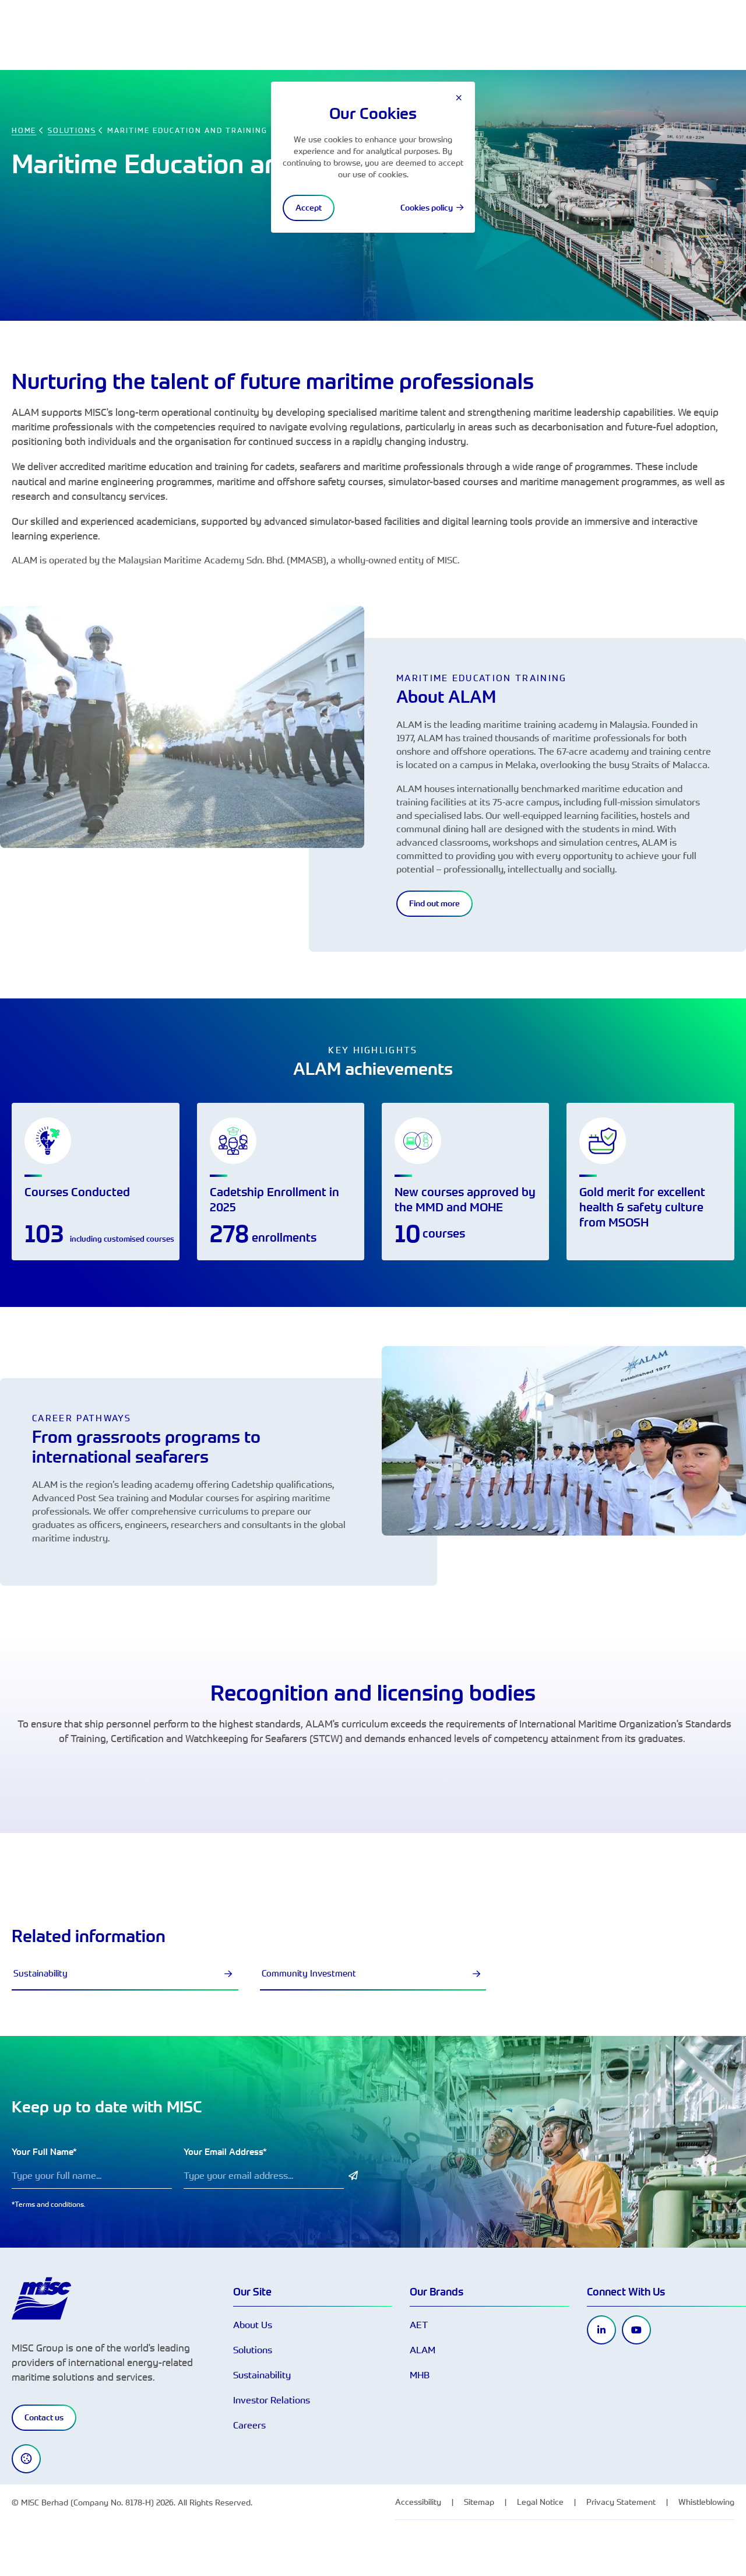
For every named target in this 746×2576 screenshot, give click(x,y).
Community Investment (309, 1973)
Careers (249, 2425)
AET (419, 2325)
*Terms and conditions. (49, 2204)
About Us (253, 2325)
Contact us (44, 2417)
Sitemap (479, 2502)
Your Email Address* (225, 2152)
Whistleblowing (706, 2502)
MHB (420, 2375)
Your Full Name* (44, 2152)
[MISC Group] (41, 2297)
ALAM (423, 2350)
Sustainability (41, 1973)
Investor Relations (272, 2400)
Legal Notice (540, 2502)
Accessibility (418, 2502)
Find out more (434, 903)
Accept (309, 208)
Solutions (253, 2350)
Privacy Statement (621, 2502)
